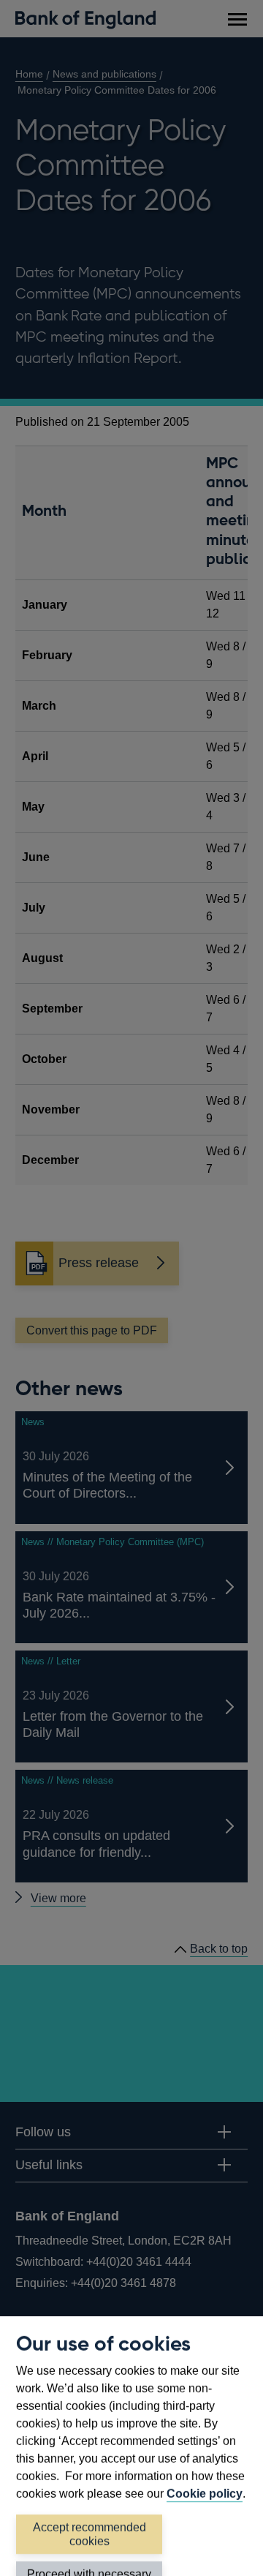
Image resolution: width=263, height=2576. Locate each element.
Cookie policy (205, 2494)
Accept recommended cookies (89, 2534)
